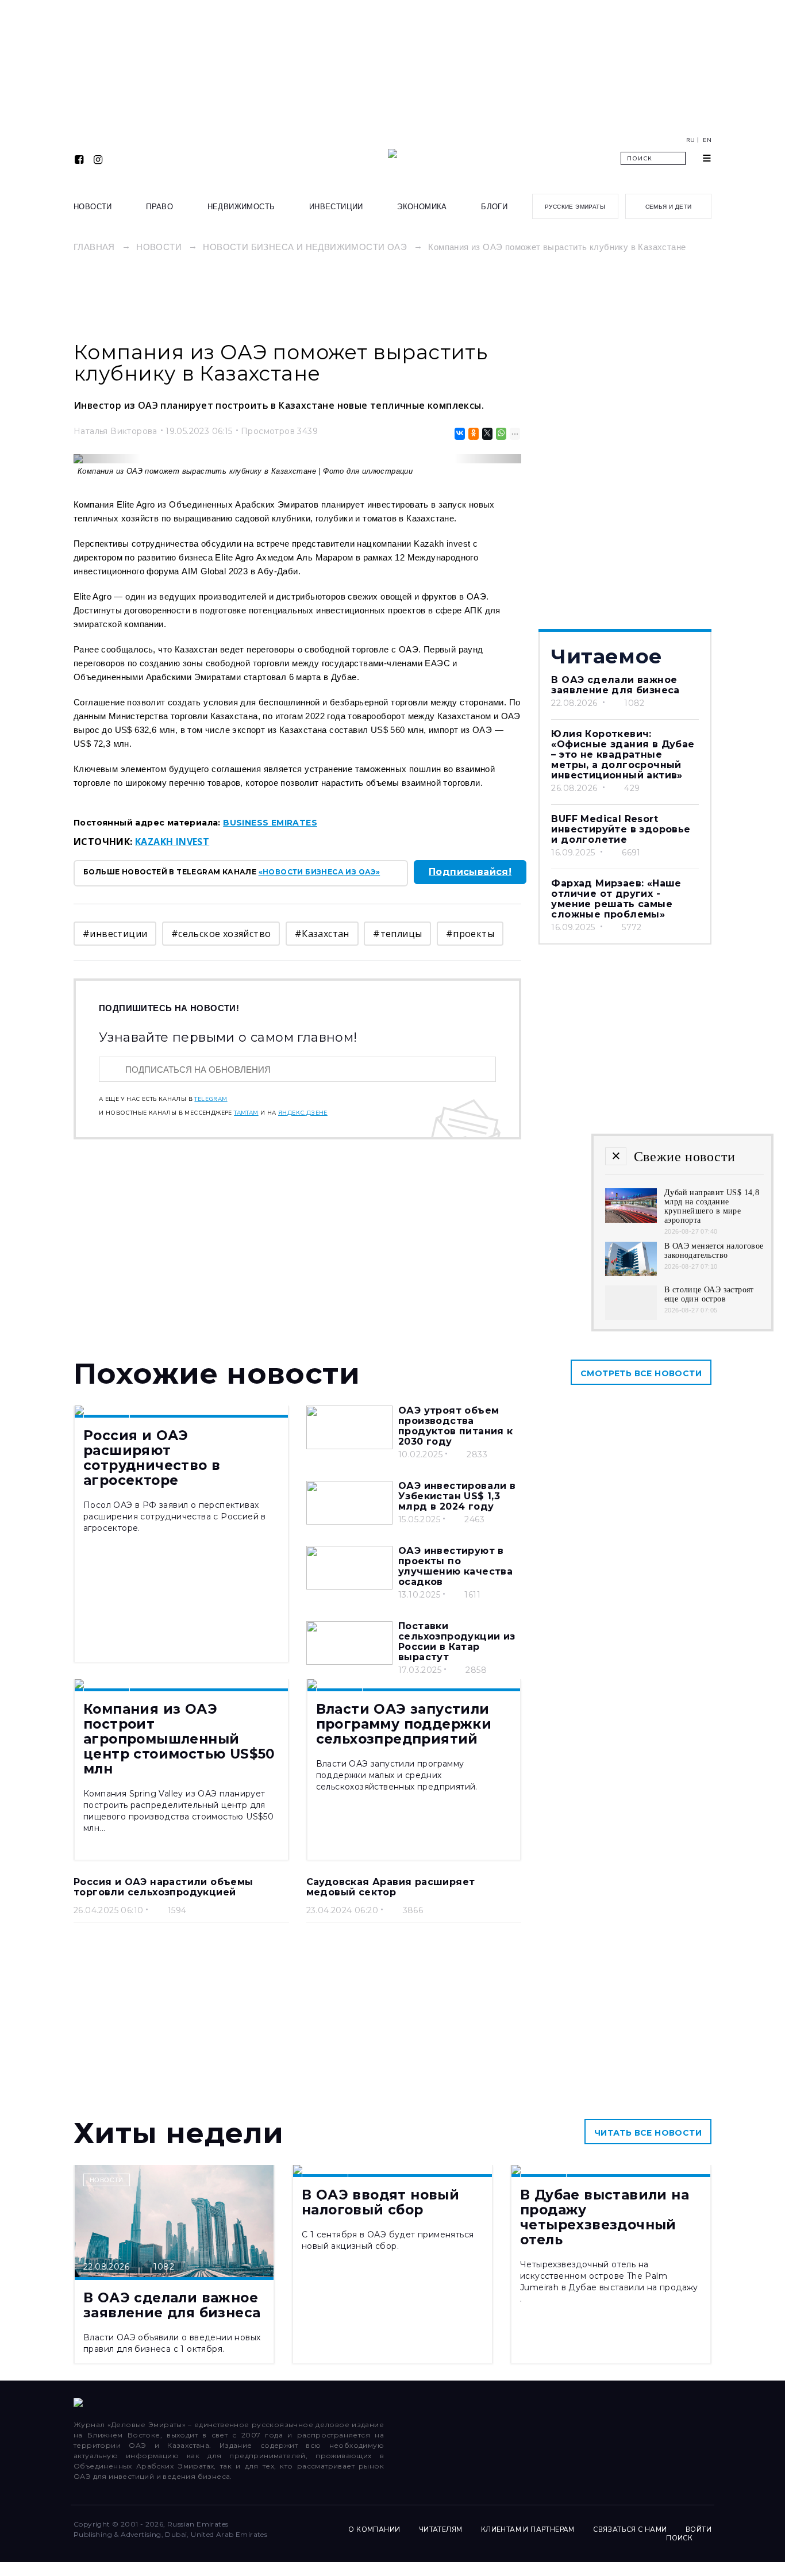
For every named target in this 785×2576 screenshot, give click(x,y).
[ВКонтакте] (459, 434)
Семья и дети (669, 207)
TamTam (246, 1113)
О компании (374, 2529)
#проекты (470, 934)
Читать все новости (648, 2133)
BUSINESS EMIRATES (270, 823)
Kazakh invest (172, 842)
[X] (486, 434)
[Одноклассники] (473, 434)
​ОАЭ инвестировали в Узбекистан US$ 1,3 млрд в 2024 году (457, 1496)
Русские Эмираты (575, 207)
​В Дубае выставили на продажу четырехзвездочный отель (605, 2217)
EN (707, 140)
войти (699, 2529)
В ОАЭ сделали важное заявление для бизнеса (615, 685)
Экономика (422, 207)
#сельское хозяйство (221, 934)
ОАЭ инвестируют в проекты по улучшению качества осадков (455, 1566)
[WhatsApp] (500, 434)
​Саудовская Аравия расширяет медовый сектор (391, 1887)
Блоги (494, 207)
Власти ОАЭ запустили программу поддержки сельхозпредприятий (404, 1724)
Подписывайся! (470, 872)
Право (159, 207)
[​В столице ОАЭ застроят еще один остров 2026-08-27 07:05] (631, 1317)
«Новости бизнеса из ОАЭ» (320, 872)
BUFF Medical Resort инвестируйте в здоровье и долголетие (621, 829)
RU (691, 140)
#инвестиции (115, 934)
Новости (93, 207)
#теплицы (397, 934)
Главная (94, 247)
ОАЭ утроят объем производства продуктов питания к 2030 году (456, 1426)
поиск (680, 2538)
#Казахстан (322, 934)
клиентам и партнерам (528, 2529)
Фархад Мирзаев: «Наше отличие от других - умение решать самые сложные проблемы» (616, 899)
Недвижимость (241, 207)
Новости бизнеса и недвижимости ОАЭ (305, 247)
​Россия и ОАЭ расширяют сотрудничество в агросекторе (152, 1458)
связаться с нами (630, 2529)
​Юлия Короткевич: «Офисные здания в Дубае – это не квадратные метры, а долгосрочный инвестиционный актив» (623, 755)
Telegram (211, 1099)
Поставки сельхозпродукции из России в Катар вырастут (457, 1642)
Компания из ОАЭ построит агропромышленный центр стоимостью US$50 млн (179, 1739)
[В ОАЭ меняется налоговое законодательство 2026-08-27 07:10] (631, 1273)
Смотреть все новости (641, 1373)
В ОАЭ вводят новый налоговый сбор (380, 2202)
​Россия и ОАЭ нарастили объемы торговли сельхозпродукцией (163, 1887)
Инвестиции (336, 207)
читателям (441, 2529)
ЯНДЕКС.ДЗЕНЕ (303, 1113)
